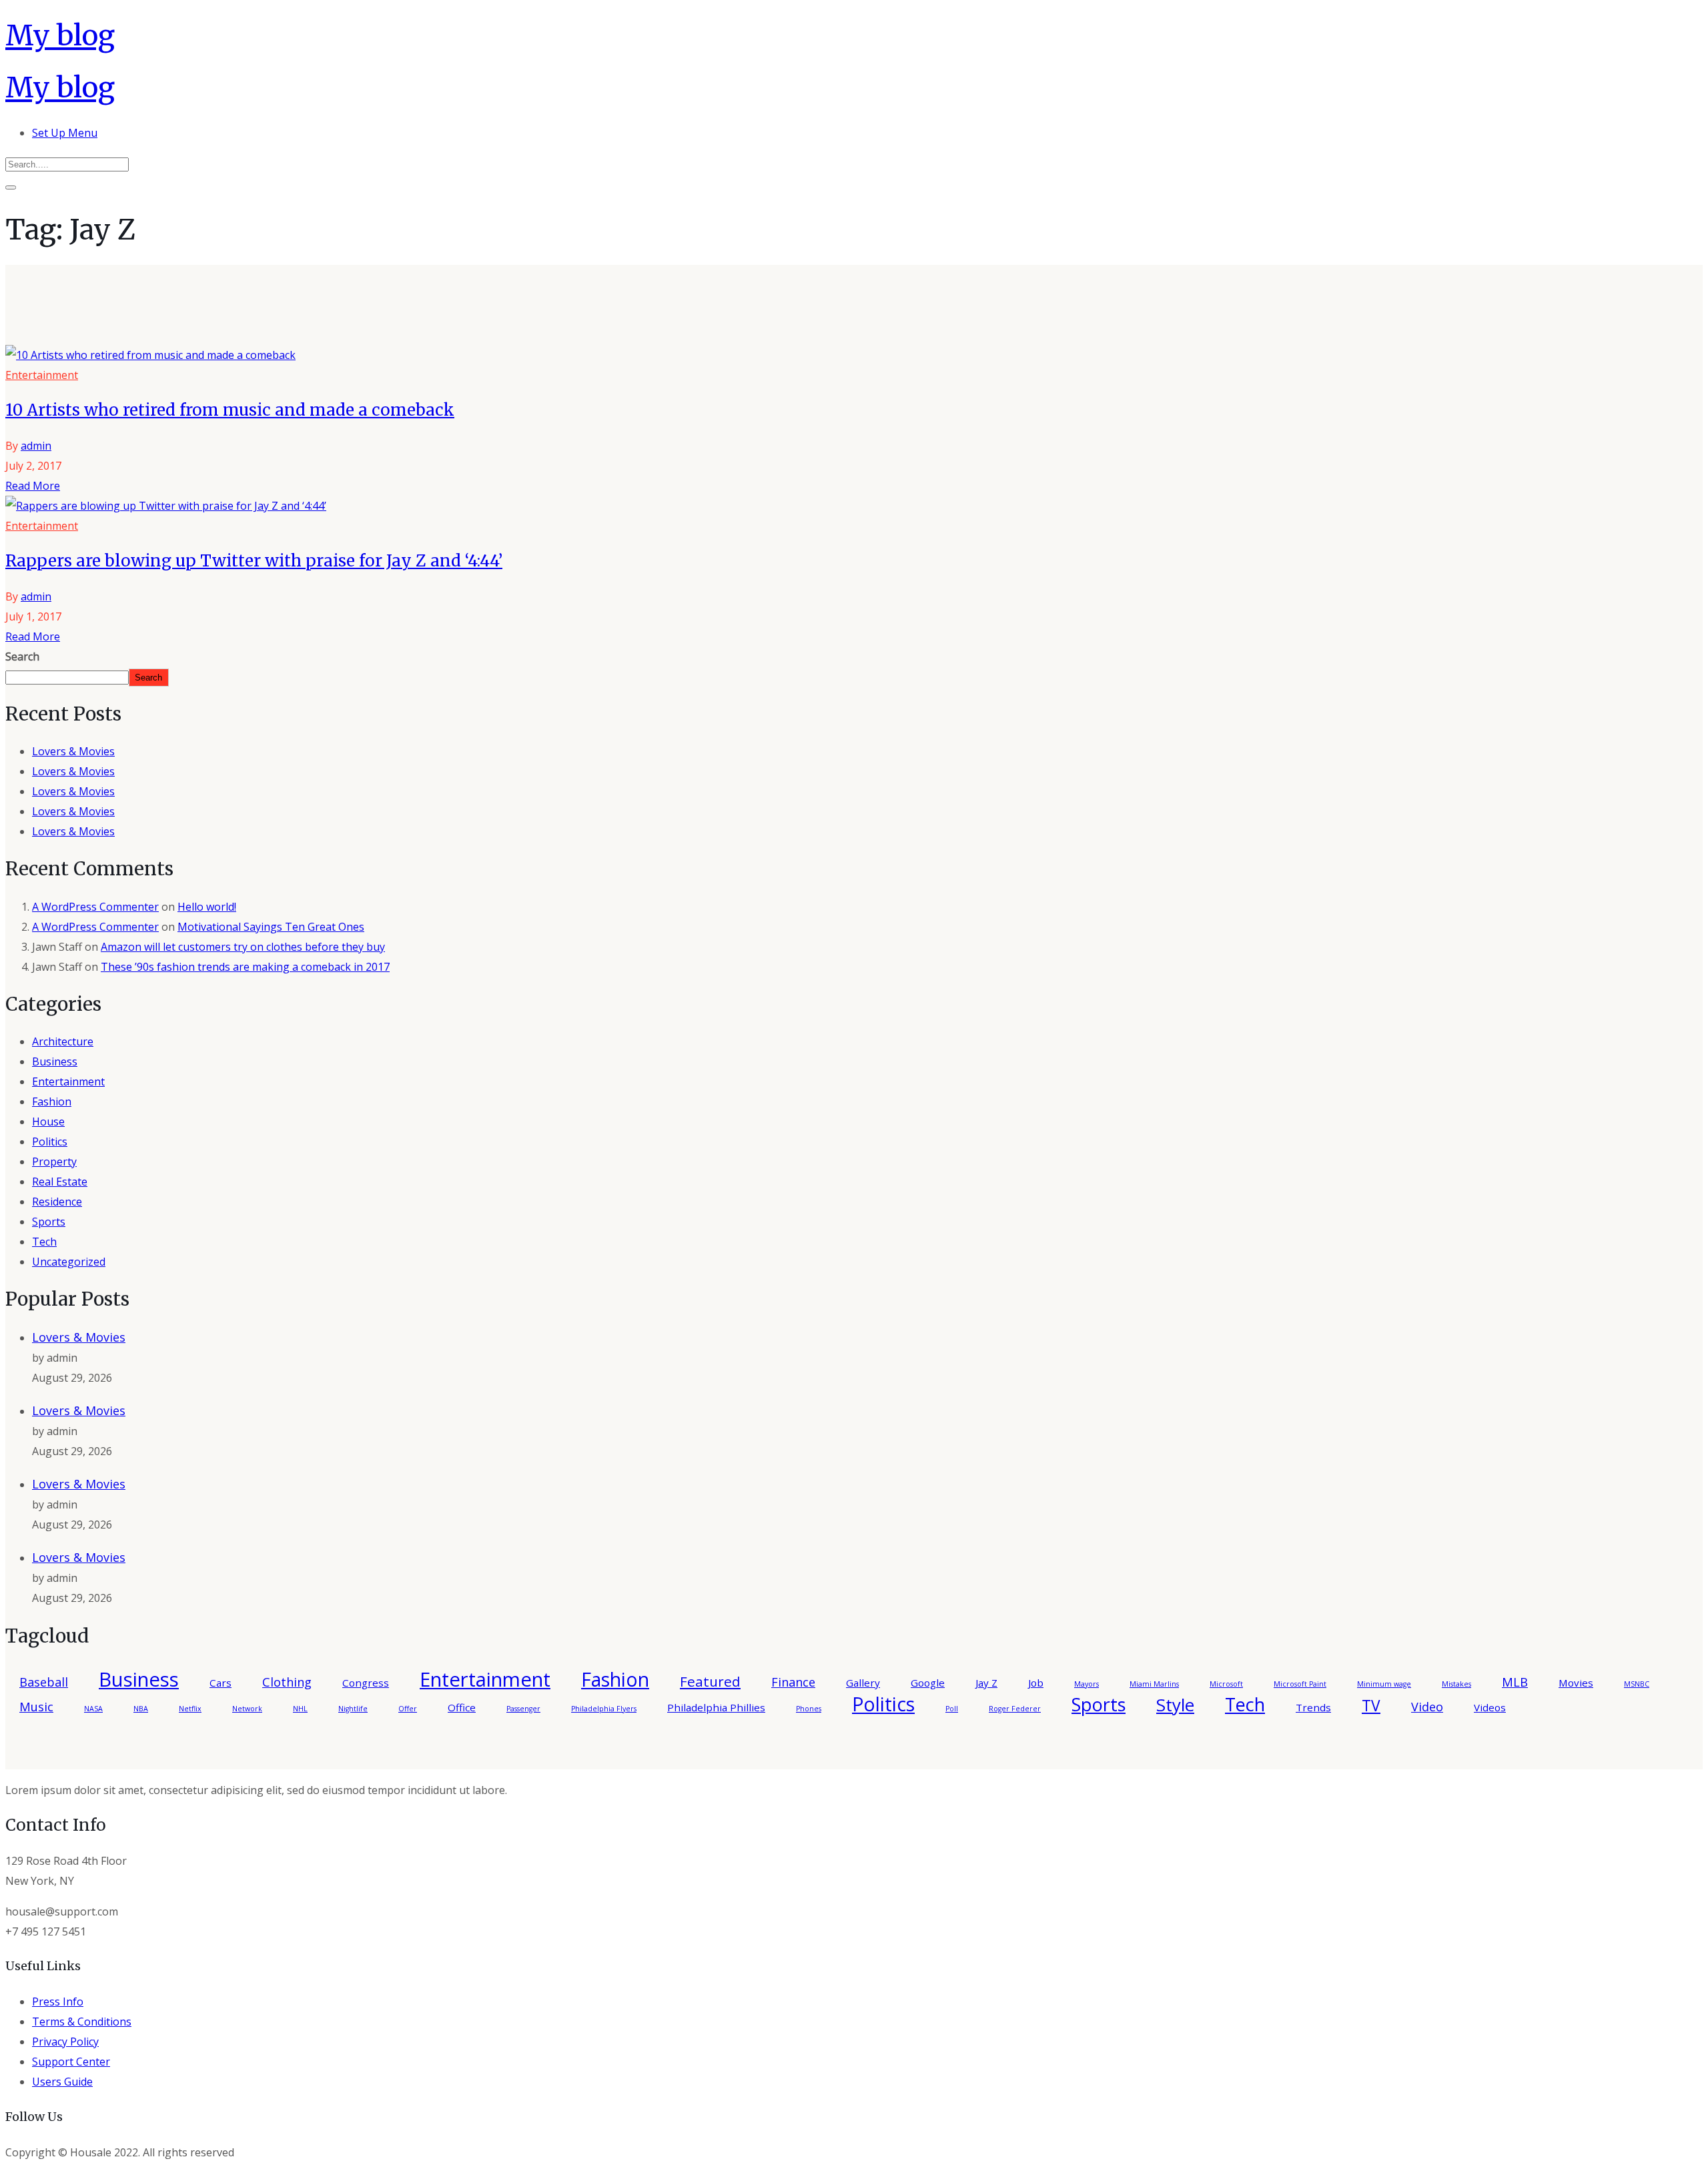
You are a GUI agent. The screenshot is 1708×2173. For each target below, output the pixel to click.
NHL (300, 1709)
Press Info (58, 2002)
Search (22, 657)
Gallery (863, 1683)
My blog (60, 35)
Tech (44, 1242)
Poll (952, 1709)
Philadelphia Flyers (604, 1709)
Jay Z (986, 1683)
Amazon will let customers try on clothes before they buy (243, 947)
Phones (809, 1709)
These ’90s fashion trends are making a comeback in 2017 (245, 967)
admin (36, 446)
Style (1175, 1705)
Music (36, 1707)
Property (54, 1162)
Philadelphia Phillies (716, 1707)
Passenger (523, 1709)
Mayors (1087, 1684)
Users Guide (62, 2082)
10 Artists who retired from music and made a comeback (230, 410)
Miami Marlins (1154, 1684)
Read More (33, 486)
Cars (221, 1683)
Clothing (287, 1682)
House (48, 1122)
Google (928, 1683)
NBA (141, 1709)
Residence (57, 1202)
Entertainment (42, 375)
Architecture (63, 1041)
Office (462, 1707)
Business (55, 1061)
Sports (49, 1222)
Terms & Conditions (82, 2022)
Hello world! (207, 907)
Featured (710, 1681)
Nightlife (353, 1709)
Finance (793, 1682)
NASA (93, 1709)
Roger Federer (1015, 1709)
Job (1036, 1683)
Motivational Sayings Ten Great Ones (271, 927)
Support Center (71, 2062)
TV (1371, 1706)
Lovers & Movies (73, 751)
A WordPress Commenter (95, 907)
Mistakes (1456, 1684)
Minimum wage (1384, 1684)
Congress (366, 1683)
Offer (408, 1709)
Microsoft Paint (1300, 1684)
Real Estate (60, 1182)
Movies (1576, 1683)
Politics (50, 1142)
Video (1427, 1707)
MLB (1515, 1682)
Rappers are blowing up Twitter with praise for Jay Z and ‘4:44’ (254, 561)
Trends (1313, 1707)
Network (247, 1709)
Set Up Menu (65, 133)
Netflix (190, 1709)
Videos (1490, 1707)
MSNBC (1637, 1684)
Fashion (52, 1102)
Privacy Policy (65, 2042)
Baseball (44, 1682)
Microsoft (1226, 1684)
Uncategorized (69, 1262)
